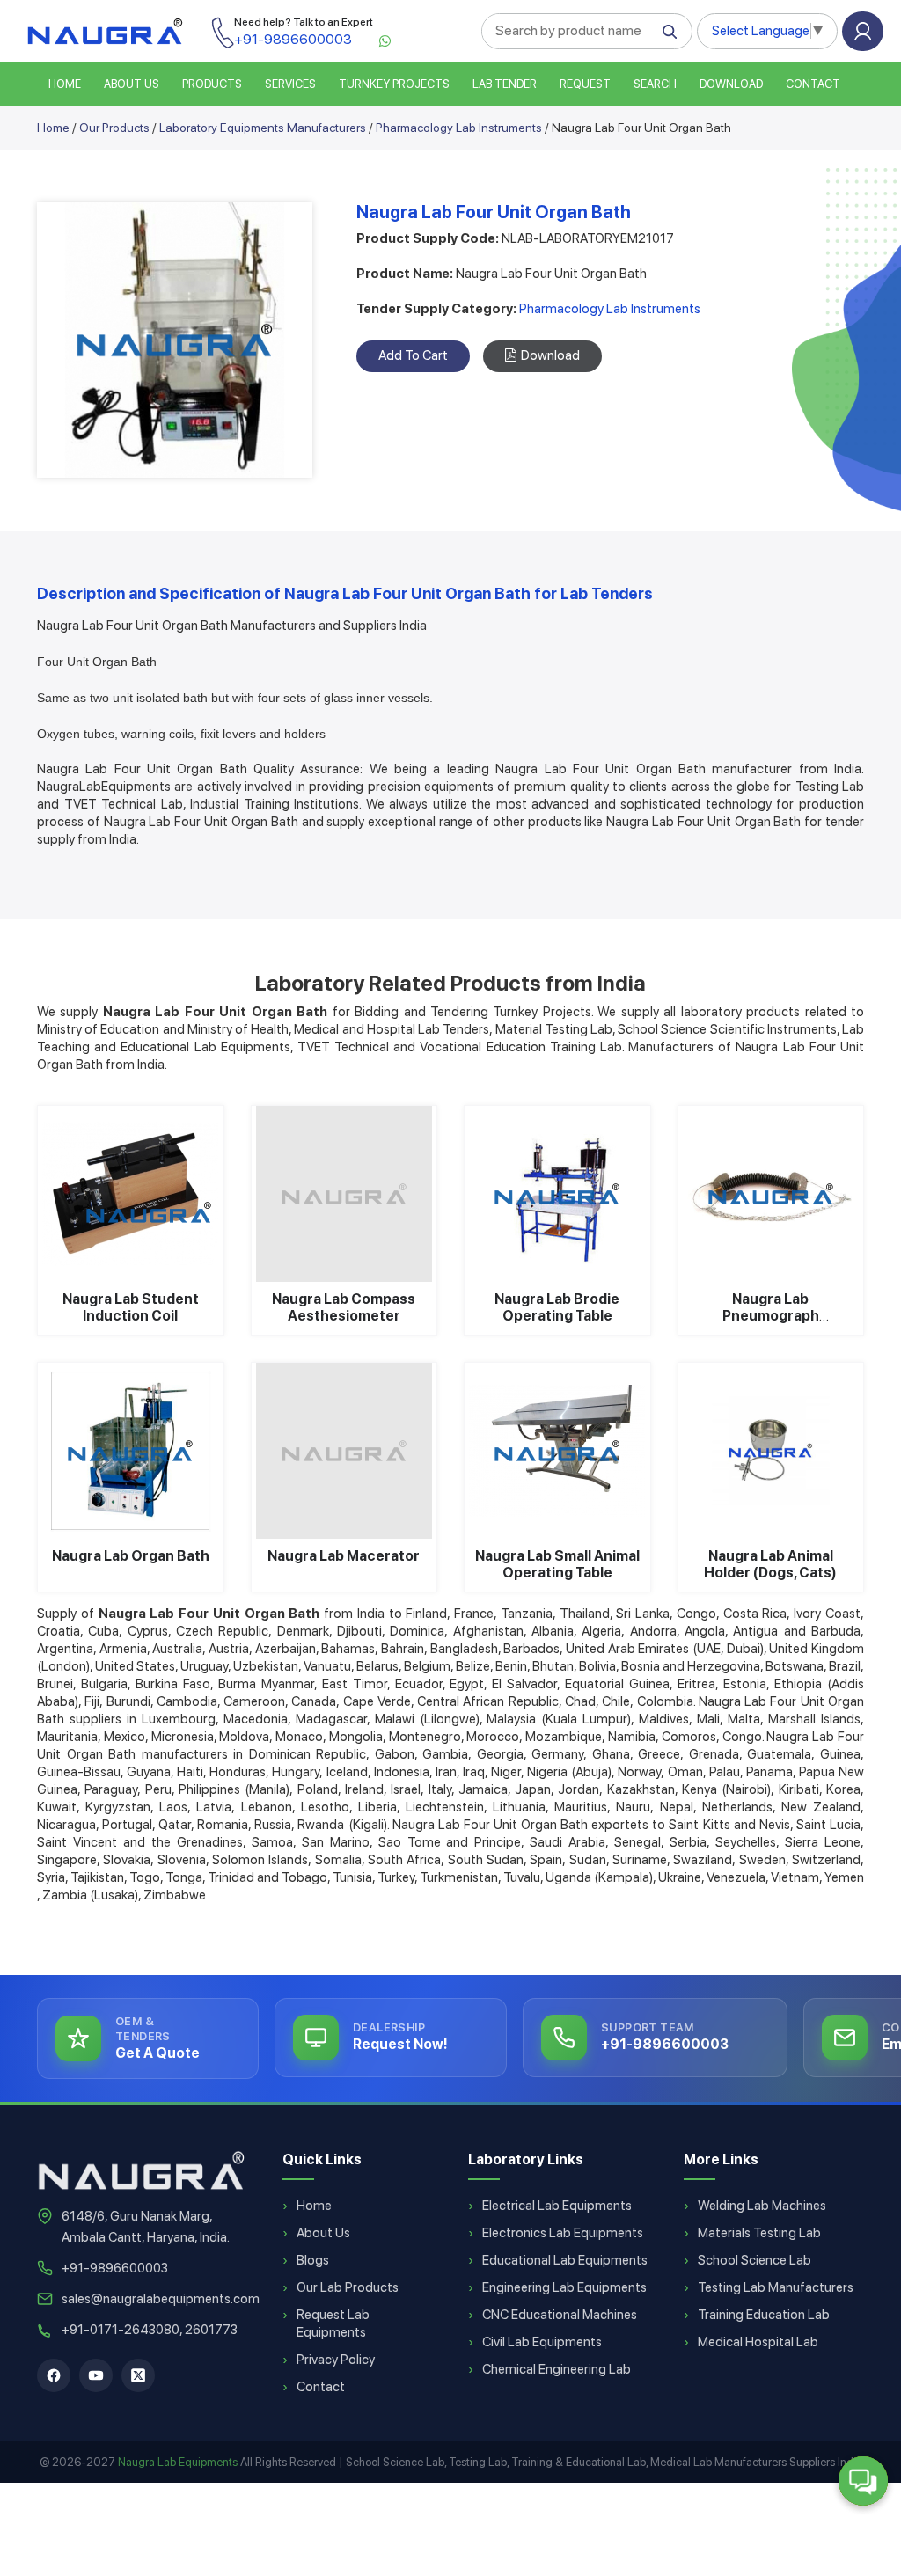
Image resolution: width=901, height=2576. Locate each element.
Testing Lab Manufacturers (776, 2287)
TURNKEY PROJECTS (394, 84)
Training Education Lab (764, 2315)
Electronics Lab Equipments (563, 2233)
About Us (323, 2233)
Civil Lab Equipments (542, 2342)
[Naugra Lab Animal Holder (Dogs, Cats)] (771, 1451)
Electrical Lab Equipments (557, 2206)
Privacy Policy (336, 2360)
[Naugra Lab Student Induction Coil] (131, 1194)
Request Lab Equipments (333, 2324)
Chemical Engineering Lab (557, 2369)
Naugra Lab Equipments (178, 2462)
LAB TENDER (505, 84)
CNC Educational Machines (560, 2315)
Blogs (313, 2260)
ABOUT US (132, 84)
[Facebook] (54, 2375)
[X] (138, 2375)
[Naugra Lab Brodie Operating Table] (557, 1194)
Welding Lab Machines (762, 2206)
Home (53, 128)
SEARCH (655, 84)
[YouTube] (96, 2375)
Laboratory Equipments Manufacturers (263, 128)
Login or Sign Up (863, 31)
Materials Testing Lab (759, 2233)
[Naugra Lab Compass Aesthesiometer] (344, 1194)
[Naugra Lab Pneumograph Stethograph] (771, 1194)
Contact (813, 84)
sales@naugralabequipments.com (161, 2299)
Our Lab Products (348, 2287)
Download (731, 84)
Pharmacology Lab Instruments (459, 128)
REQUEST (585, 84)
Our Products (114, 128)
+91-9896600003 (115, 2268)
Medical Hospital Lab (758, 2342)
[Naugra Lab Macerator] (344, 1451)
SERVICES (290, 84)
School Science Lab (754, 2260)
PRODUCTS (212, 84)
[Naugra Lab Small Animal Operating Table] (557, 1451)
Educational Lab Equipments (565, 2260)
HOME (65, 84)
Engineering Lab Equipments (564, 2287)
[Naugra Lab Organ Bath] (131, 1451)
